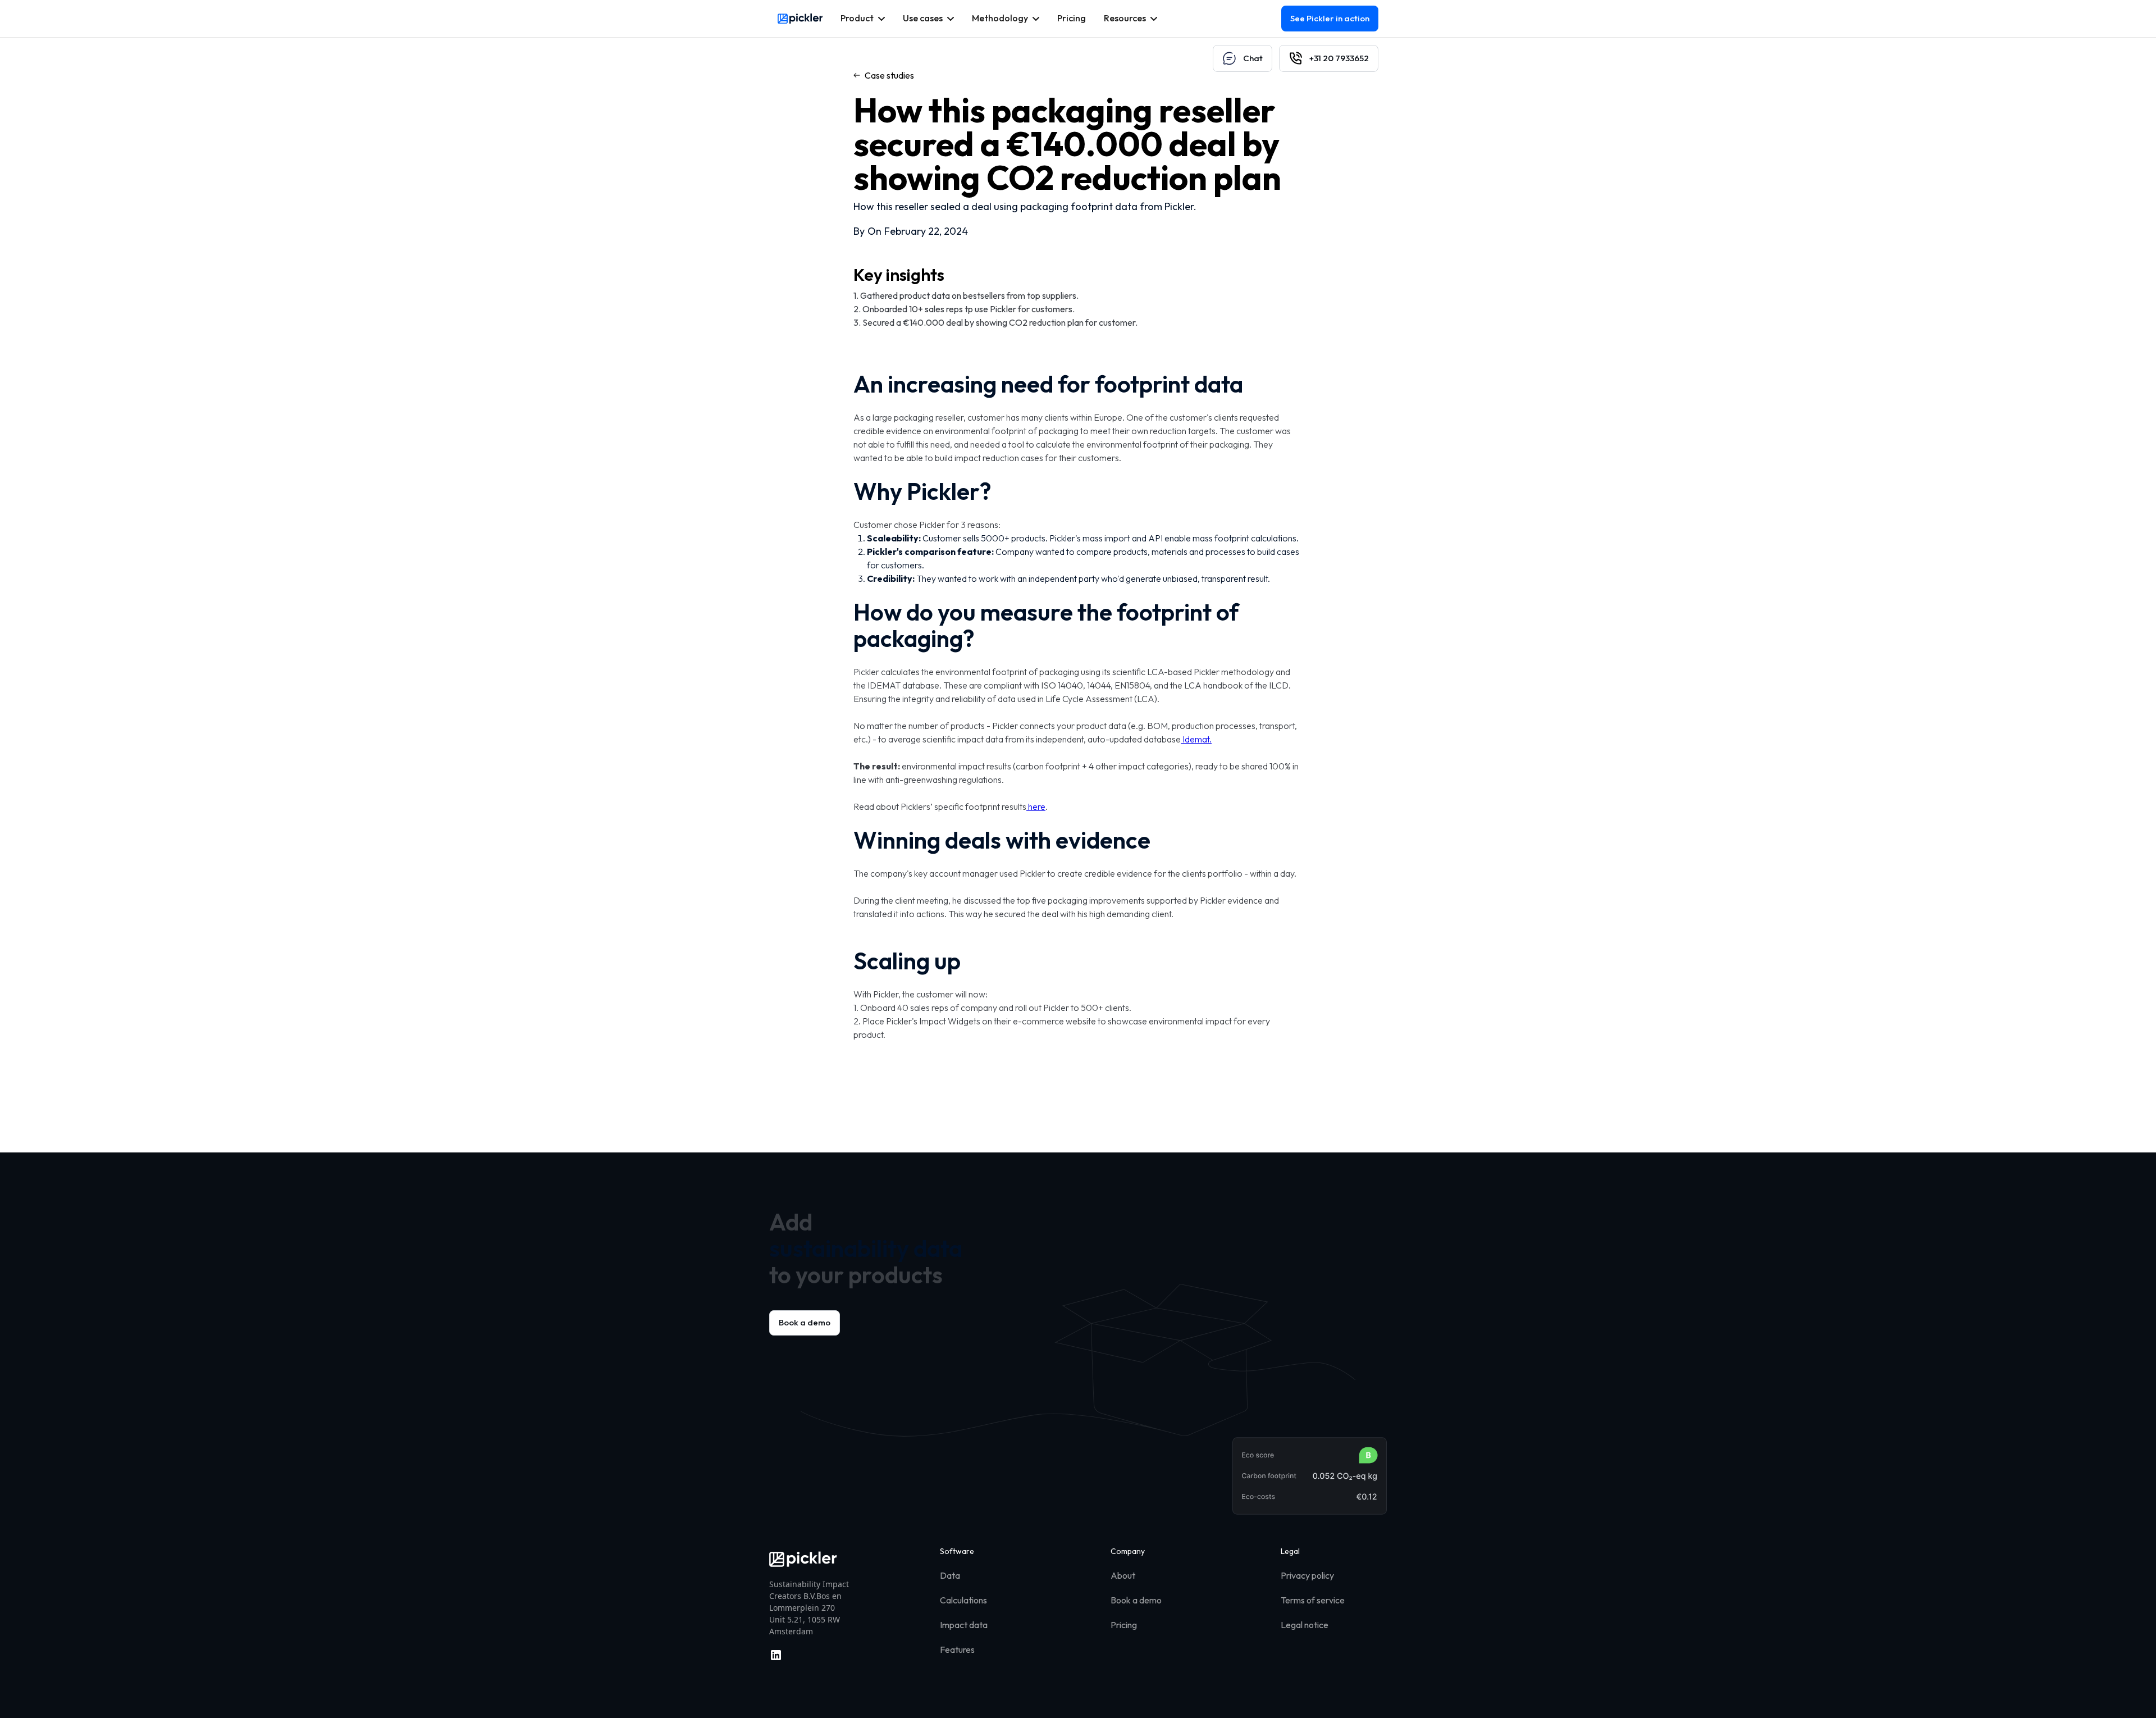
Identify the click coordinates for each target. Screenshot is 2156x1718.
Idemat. (1196, 739)
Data (950, 1575)
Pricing (1124, 1625)
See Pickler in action (1330, 18)
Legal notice (1305, 1625)
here (1036, 806)
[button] (863, 19)
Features (957, 1649)
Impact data (964, 1625)
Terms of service (1313, 1600)
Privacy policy (1307, 1575)
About (1123, 1575)
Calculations (963, 1600)
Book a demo (805, 1322)
